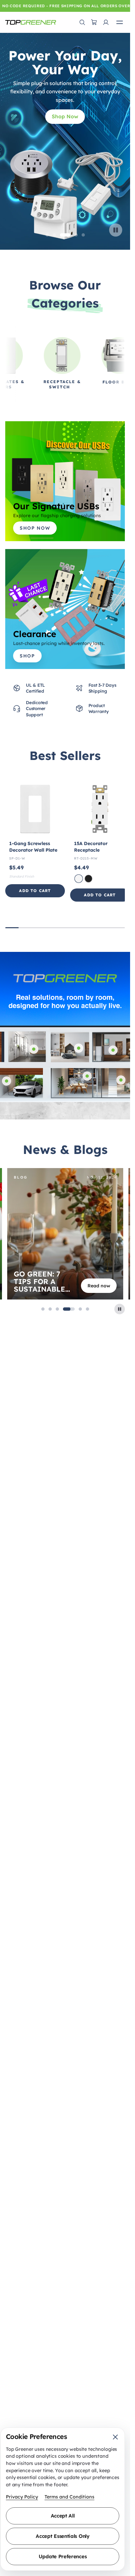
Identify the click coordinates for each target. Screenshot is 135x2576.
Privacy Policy (22, 2497)
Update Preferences (63, 2556)
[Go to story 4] (69, 1309)
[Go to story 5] (80, 1309)
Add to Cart (35, 891)
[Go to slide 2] (54, 235)
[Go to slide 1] (47, 235)
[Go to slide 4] (72, 235)
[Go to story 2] (50, 1309)
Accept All (63, 2516)
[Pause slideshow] (116, 230)
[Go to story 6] (87, 1309)
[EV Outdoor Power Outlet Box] (7, 1081)
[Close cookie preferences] (115, 2437)
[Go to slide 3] (62, 235)
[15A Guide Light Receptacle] (79, 1048)
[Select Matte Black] (88, 879)
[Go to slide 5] (83, 235)
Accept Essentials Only (62, 2536)
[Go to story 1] (43, 1309)
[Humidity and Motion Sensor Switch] (34, 1049)
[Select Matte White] (79, 879)
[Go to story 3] (57, 1309)
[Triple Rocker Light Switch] (121, 1080)
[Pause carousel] (120, 1309)
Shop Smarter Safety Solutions (65, 103)
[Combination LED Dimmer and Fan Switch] (113, 1050)
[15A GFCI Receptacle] (87, 1076)
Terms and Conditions (69, 2497)
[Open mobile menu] (120, 22)
